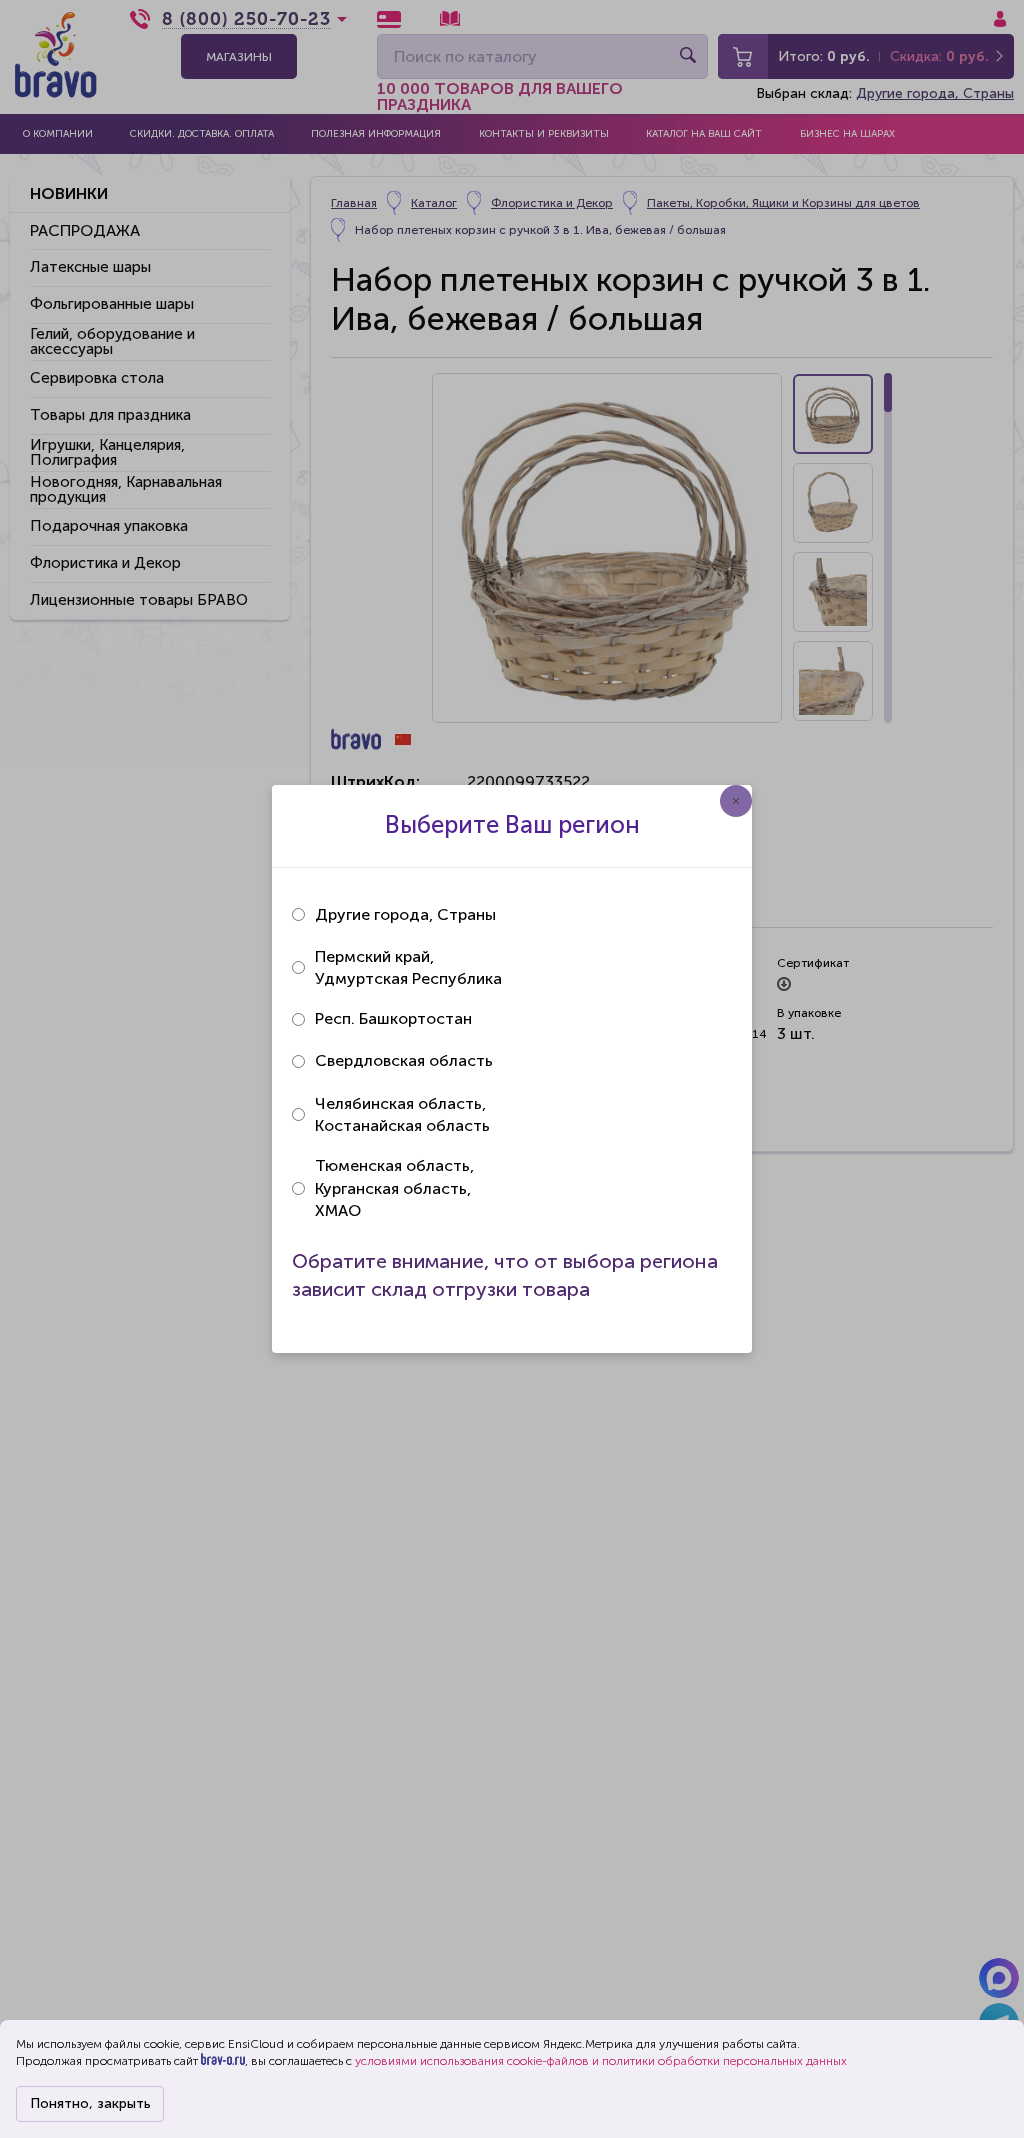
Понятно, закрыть (90, 2103)
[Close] (736, 801)
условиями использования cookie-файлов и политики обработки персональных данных (601, 2061)
